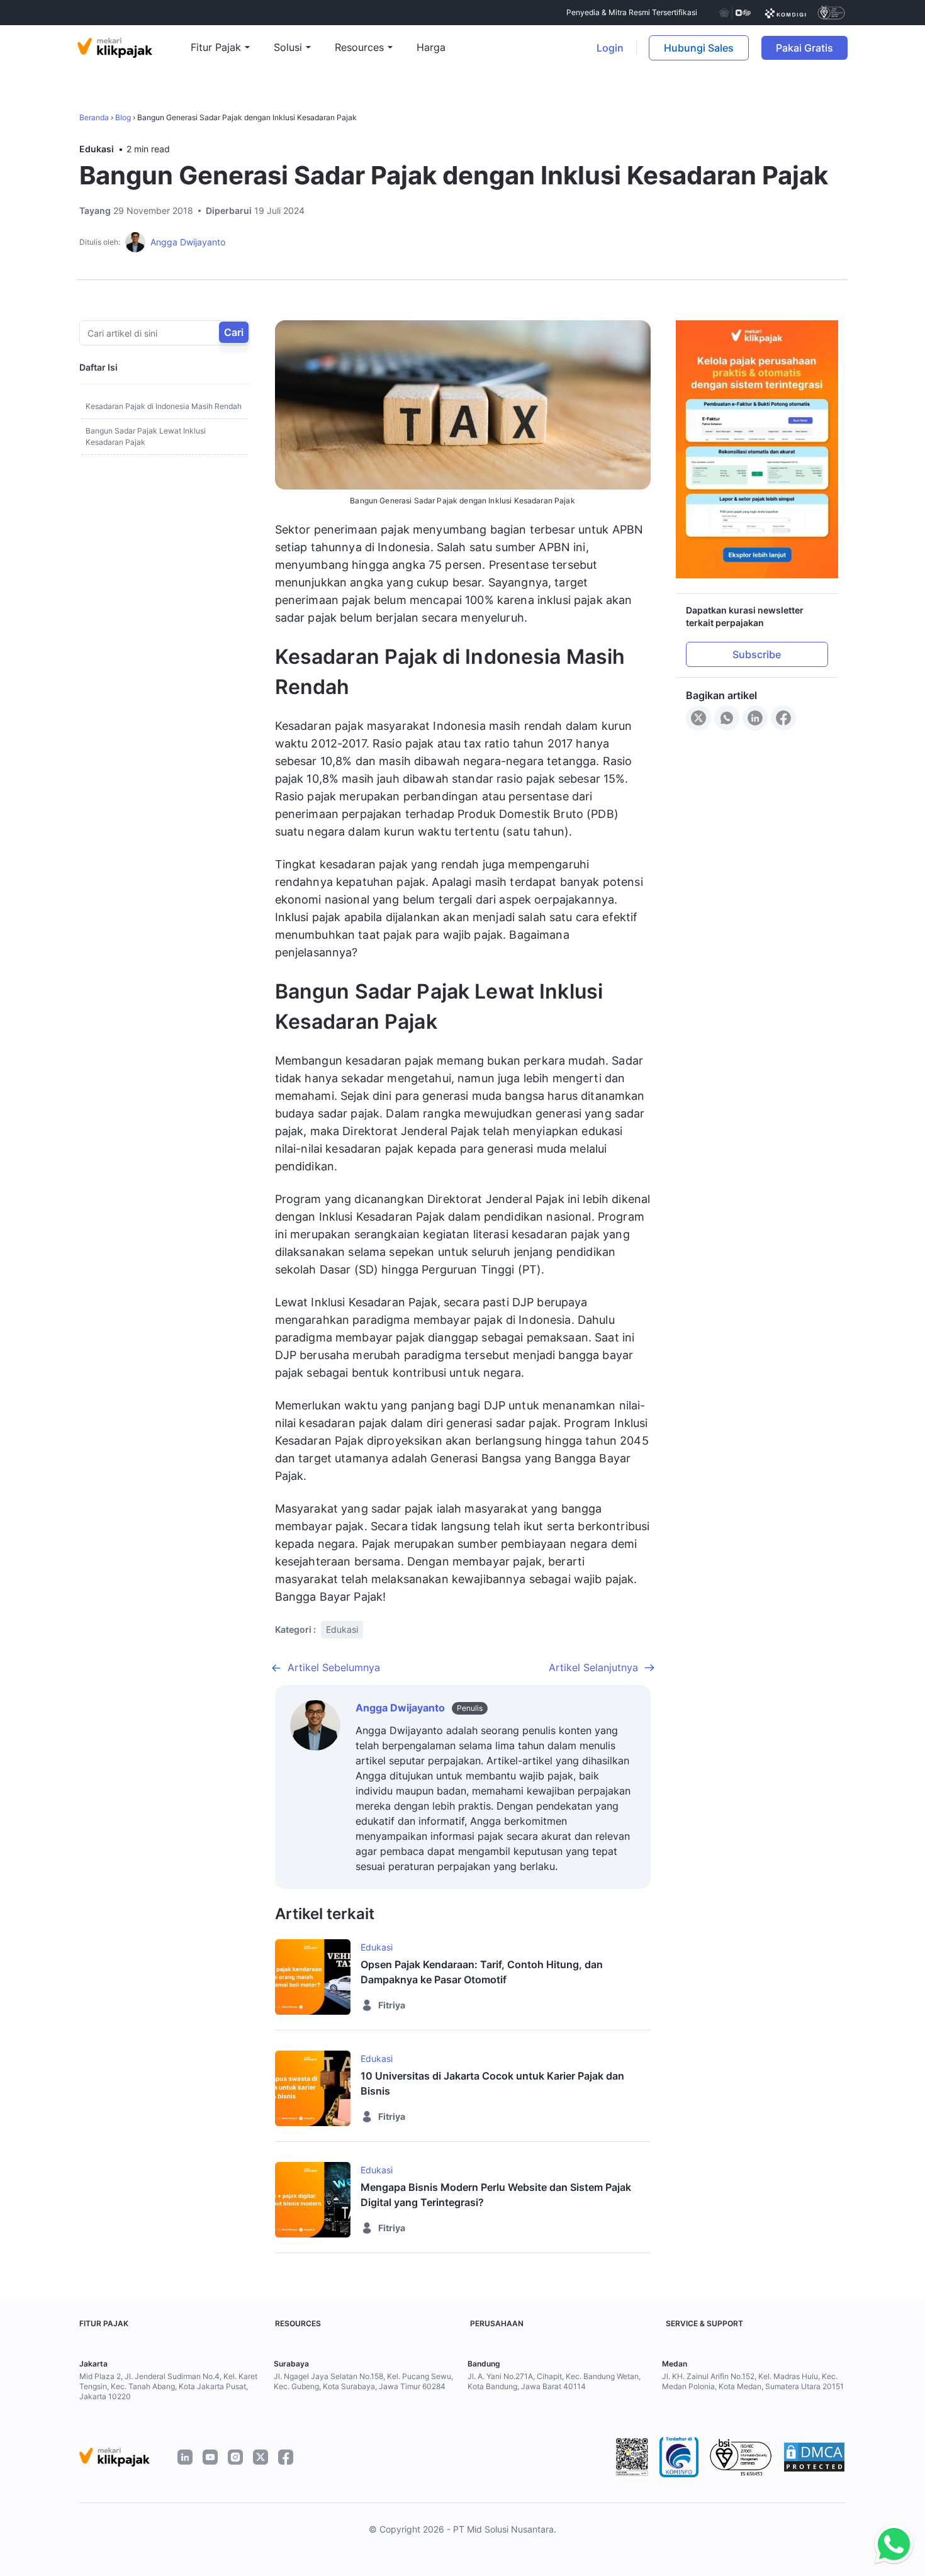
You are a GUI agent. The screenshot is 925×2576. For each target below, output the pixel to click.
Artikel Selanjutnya (593, 1667)
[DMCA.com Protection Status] (814, 2457)
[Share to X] (698, 718)
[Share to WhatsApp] (727, 718)
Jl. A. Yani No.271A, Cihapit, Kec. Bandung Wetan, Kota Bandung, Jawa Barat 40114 (554, 2381)
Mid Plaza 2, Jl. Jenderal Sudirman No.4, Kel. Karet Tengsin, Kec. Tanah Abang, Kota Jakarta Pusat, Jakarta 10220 (168, 2386)
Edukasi (97, 149)
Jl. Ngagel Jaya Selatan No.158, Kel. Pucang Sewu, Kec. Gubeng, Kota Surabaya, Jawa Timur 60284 (363, 2381)
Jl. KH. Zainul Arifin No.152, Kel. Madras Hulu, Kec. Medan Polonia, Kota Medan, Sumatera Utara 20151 (753, 2381)
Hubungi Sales (699, 48)
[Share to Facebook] (783, 718)
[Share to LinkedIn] (755, 718)
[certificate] (786, 13)
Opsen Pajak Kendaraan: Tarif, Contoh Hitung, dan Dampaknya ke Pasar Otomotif (482, 1972)
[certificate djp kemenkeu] (734, 13)
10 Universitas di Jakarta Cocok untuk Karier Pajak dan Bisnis (492, 2083)
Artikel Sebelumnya (334, 1667)
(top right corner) (875, 48)
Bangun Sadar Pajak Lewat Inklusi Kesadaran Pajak (146, 436)
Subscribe (757, 654)
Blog (123, 117)
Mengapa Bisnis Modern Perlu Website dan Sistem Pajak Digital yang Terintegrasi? (496, 2195)
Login (610, 48)
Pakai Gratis (812, 48)
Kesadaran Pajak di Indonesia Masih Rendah (164, 406)
